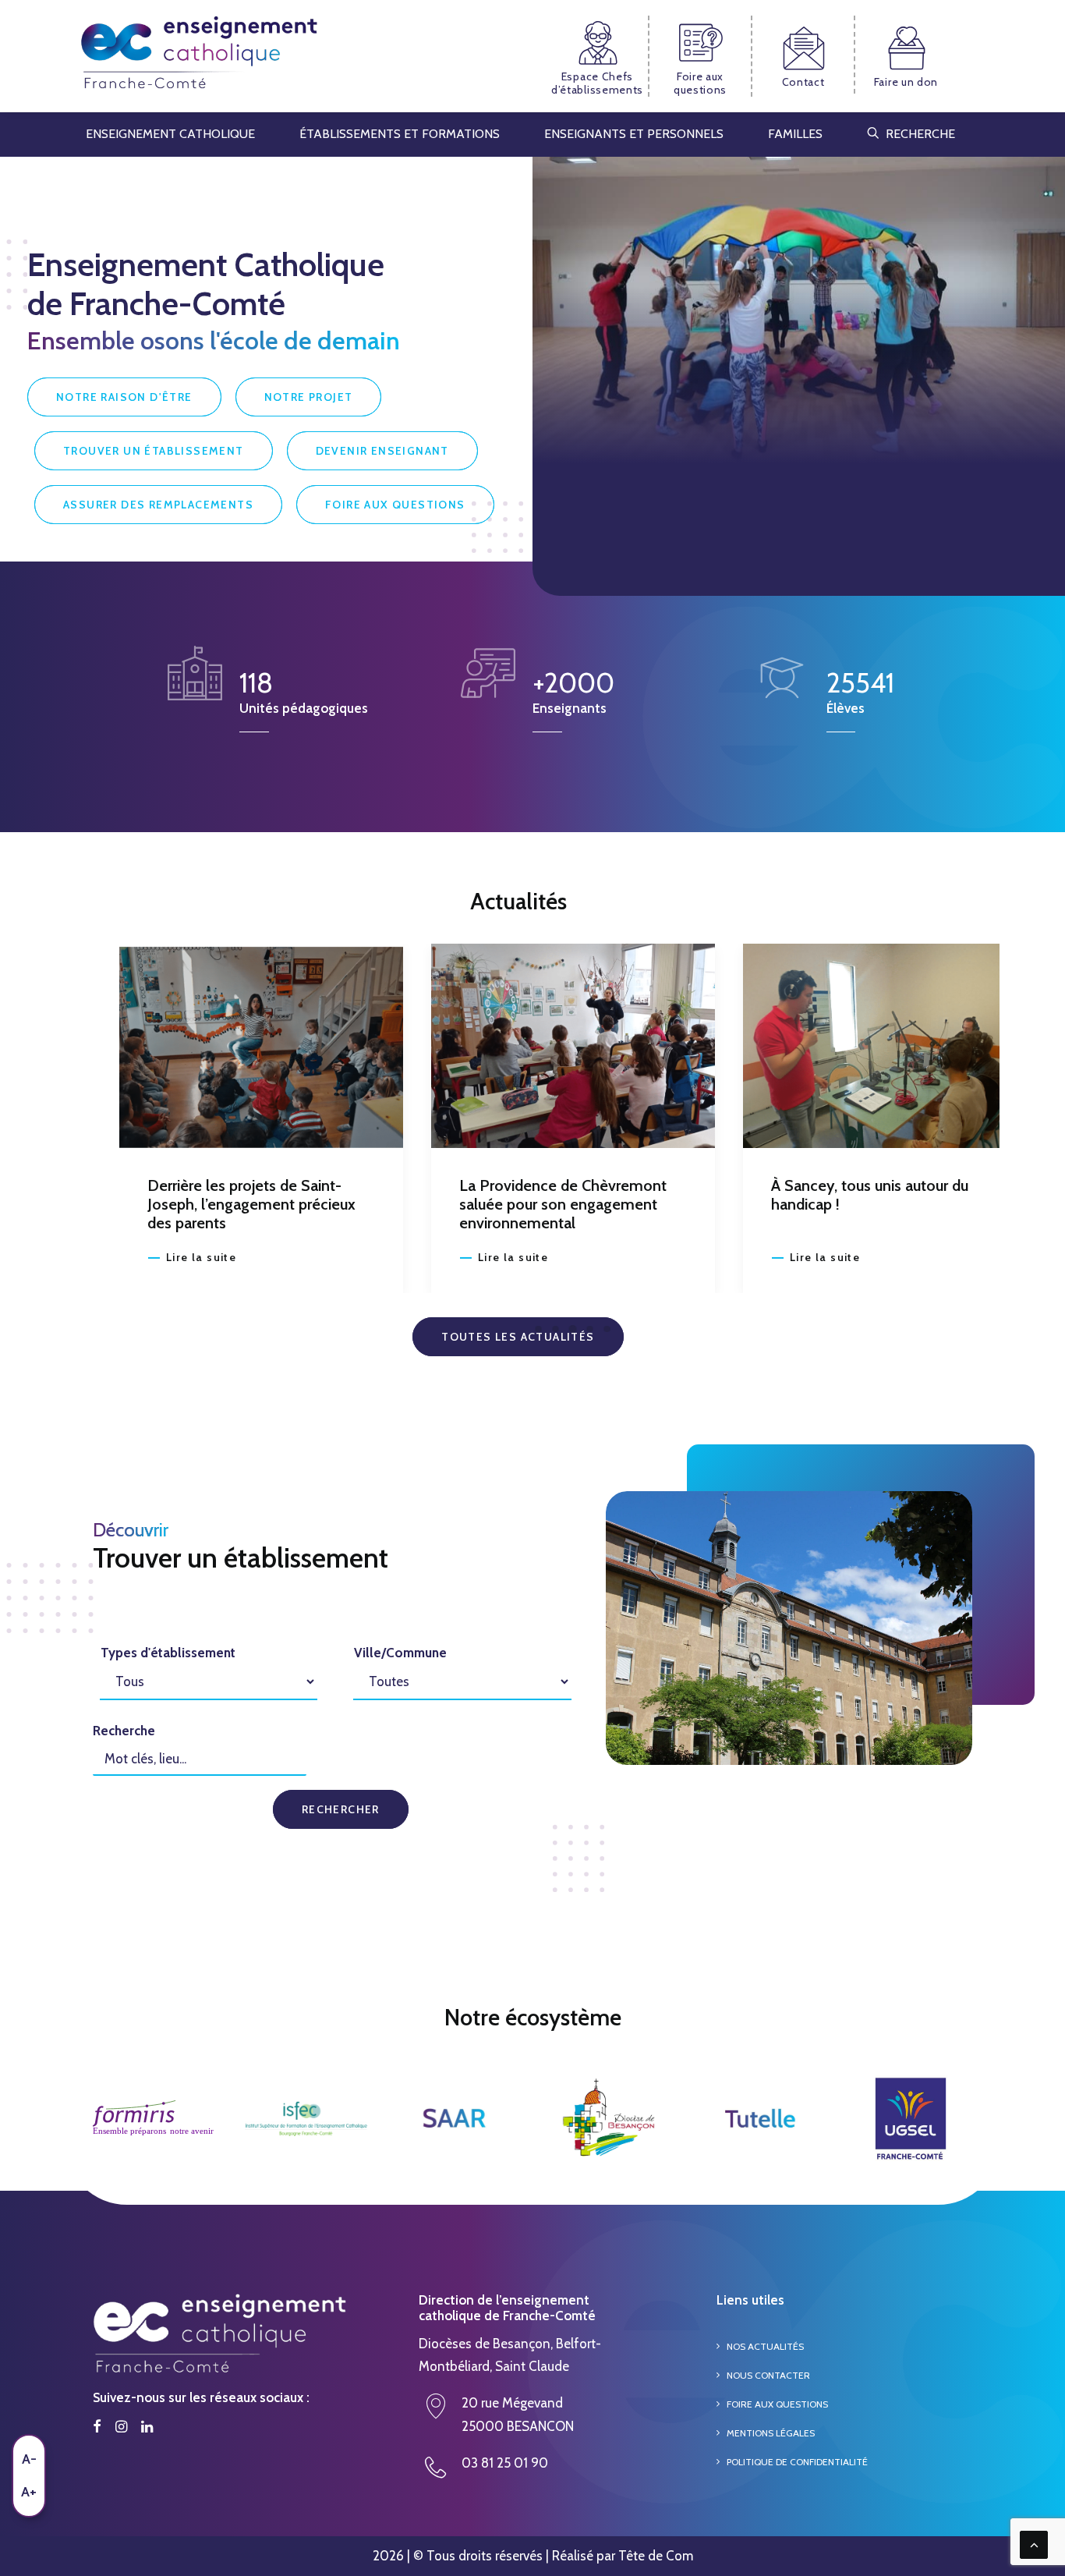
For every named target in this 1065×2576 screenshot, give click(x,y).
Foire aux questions (700, 83)
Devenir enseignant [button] (382, 451)
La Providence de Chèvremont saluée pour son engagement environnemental (251, 1204)
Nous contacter (768, 2375)
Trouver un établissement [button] (154, 451)
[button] (261, 1046)
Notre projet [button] (309, 397)
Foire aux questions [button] (395, 505)
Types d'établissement (168, 1653)
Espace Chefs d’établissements (597, 83)
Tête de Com (656, 2556)
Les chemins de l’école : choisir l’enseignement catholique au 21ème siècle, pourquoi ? (876, 1204)
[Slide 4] (590, 1329)
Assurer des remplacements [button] (158, 505)
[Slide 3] (573, 1329)
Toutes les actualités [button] (518, 1337)
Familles (795, 134)
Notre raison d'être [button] (124, 397)
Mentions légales (771, 2433)
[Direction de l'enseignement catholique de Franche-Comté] (199, 56)
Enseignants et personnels (634, 134)
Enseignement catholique (170, 134)
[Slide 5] (607, 1329)
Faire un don (906, 82)
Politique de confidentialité (797, 2462)
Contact (803, 82)
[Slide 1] (539, 1329)
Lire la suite (201, 1257)
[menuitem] (598, 56)
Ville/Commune (400, 1653)
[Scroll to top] (1034, 2543)
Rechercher (341, 1809)
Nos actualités (765, 2346)
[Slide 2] (556, 1329)
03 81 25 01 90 (505, 2463)
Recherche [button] (920, 134)
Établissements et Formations (400, 134)
